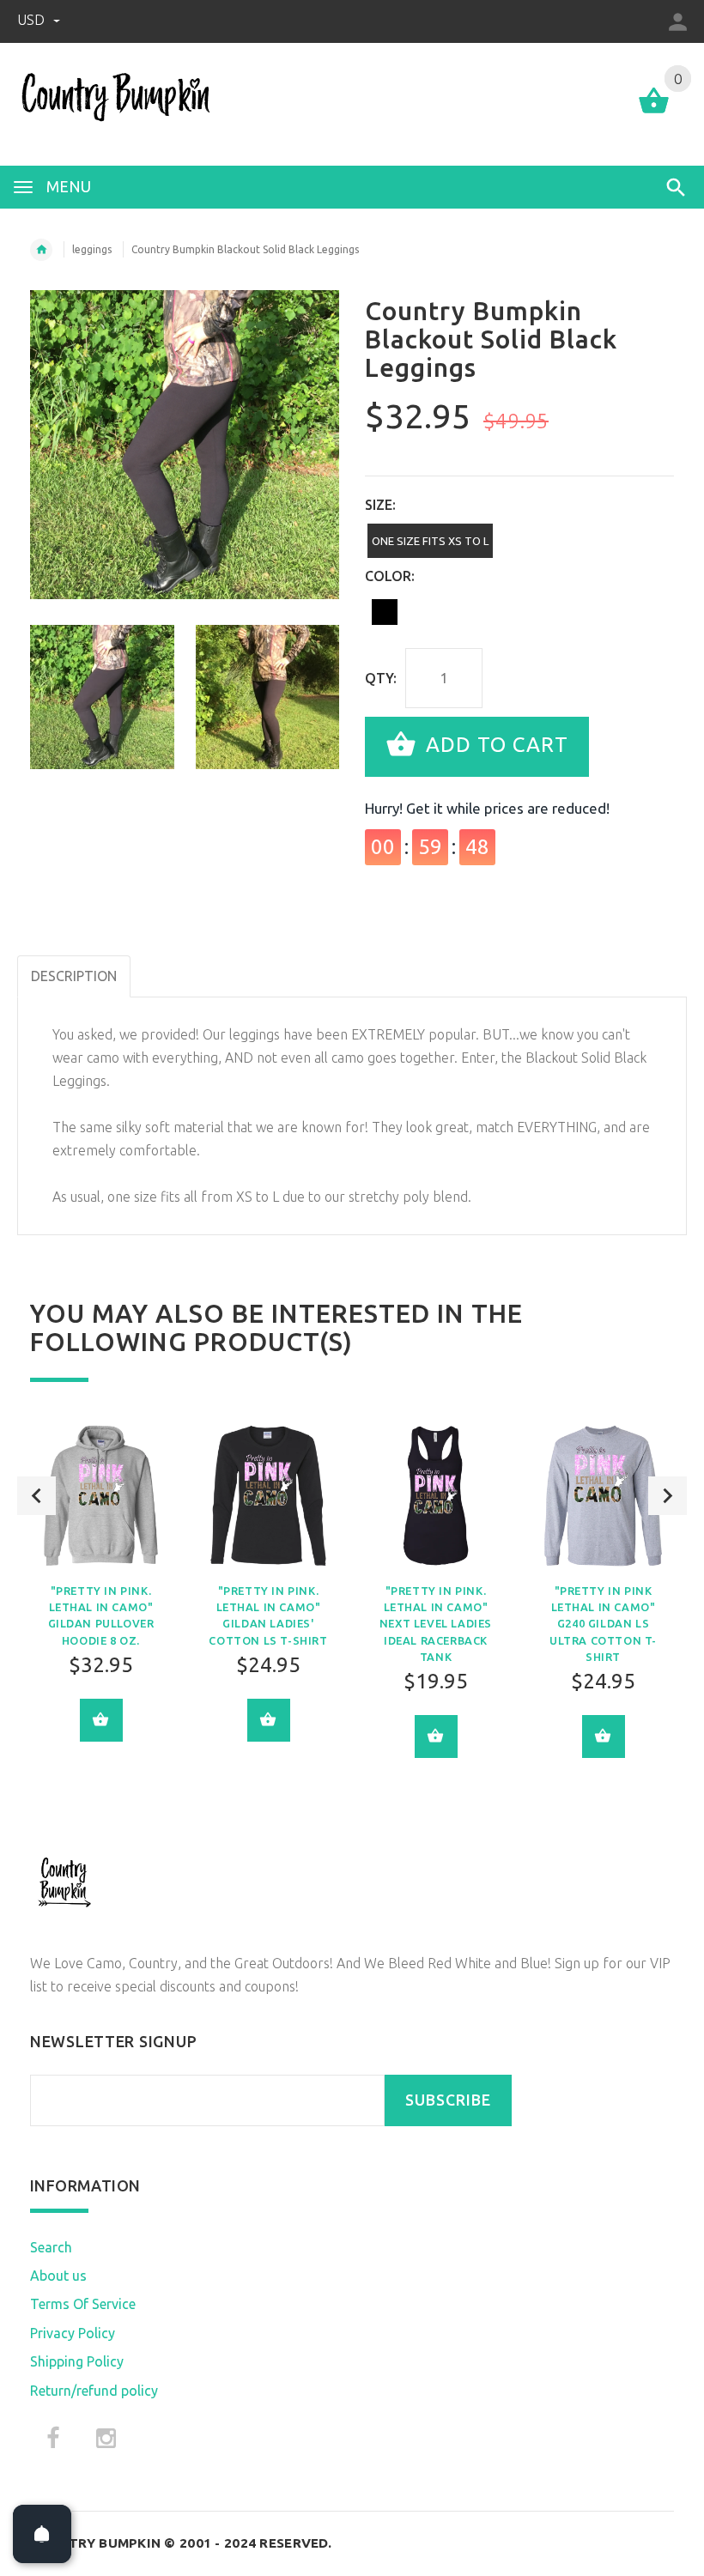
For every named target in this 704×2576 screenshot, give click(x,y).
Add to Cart (494, 745)
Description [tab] (74, 976)
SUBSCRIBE (448, 2100)
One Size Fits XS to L (430, 541)
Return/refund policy (94, 2391)
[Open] (42, 2534)
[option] (102, 697)
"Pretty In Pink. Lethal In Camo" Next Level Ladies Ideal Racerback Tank (436, 1624)
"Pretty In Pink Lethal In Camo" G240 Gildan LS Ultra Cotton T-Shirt (603, 1624)
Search (51, 2247)
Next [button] (668, 1496)
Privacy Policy (73, 2333)
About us (58, 2276)
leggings (92, 249)
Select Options (101, 1720)
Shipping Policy (77, 2361)
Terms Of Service (83, 2304)
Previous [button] (36, 1496)
